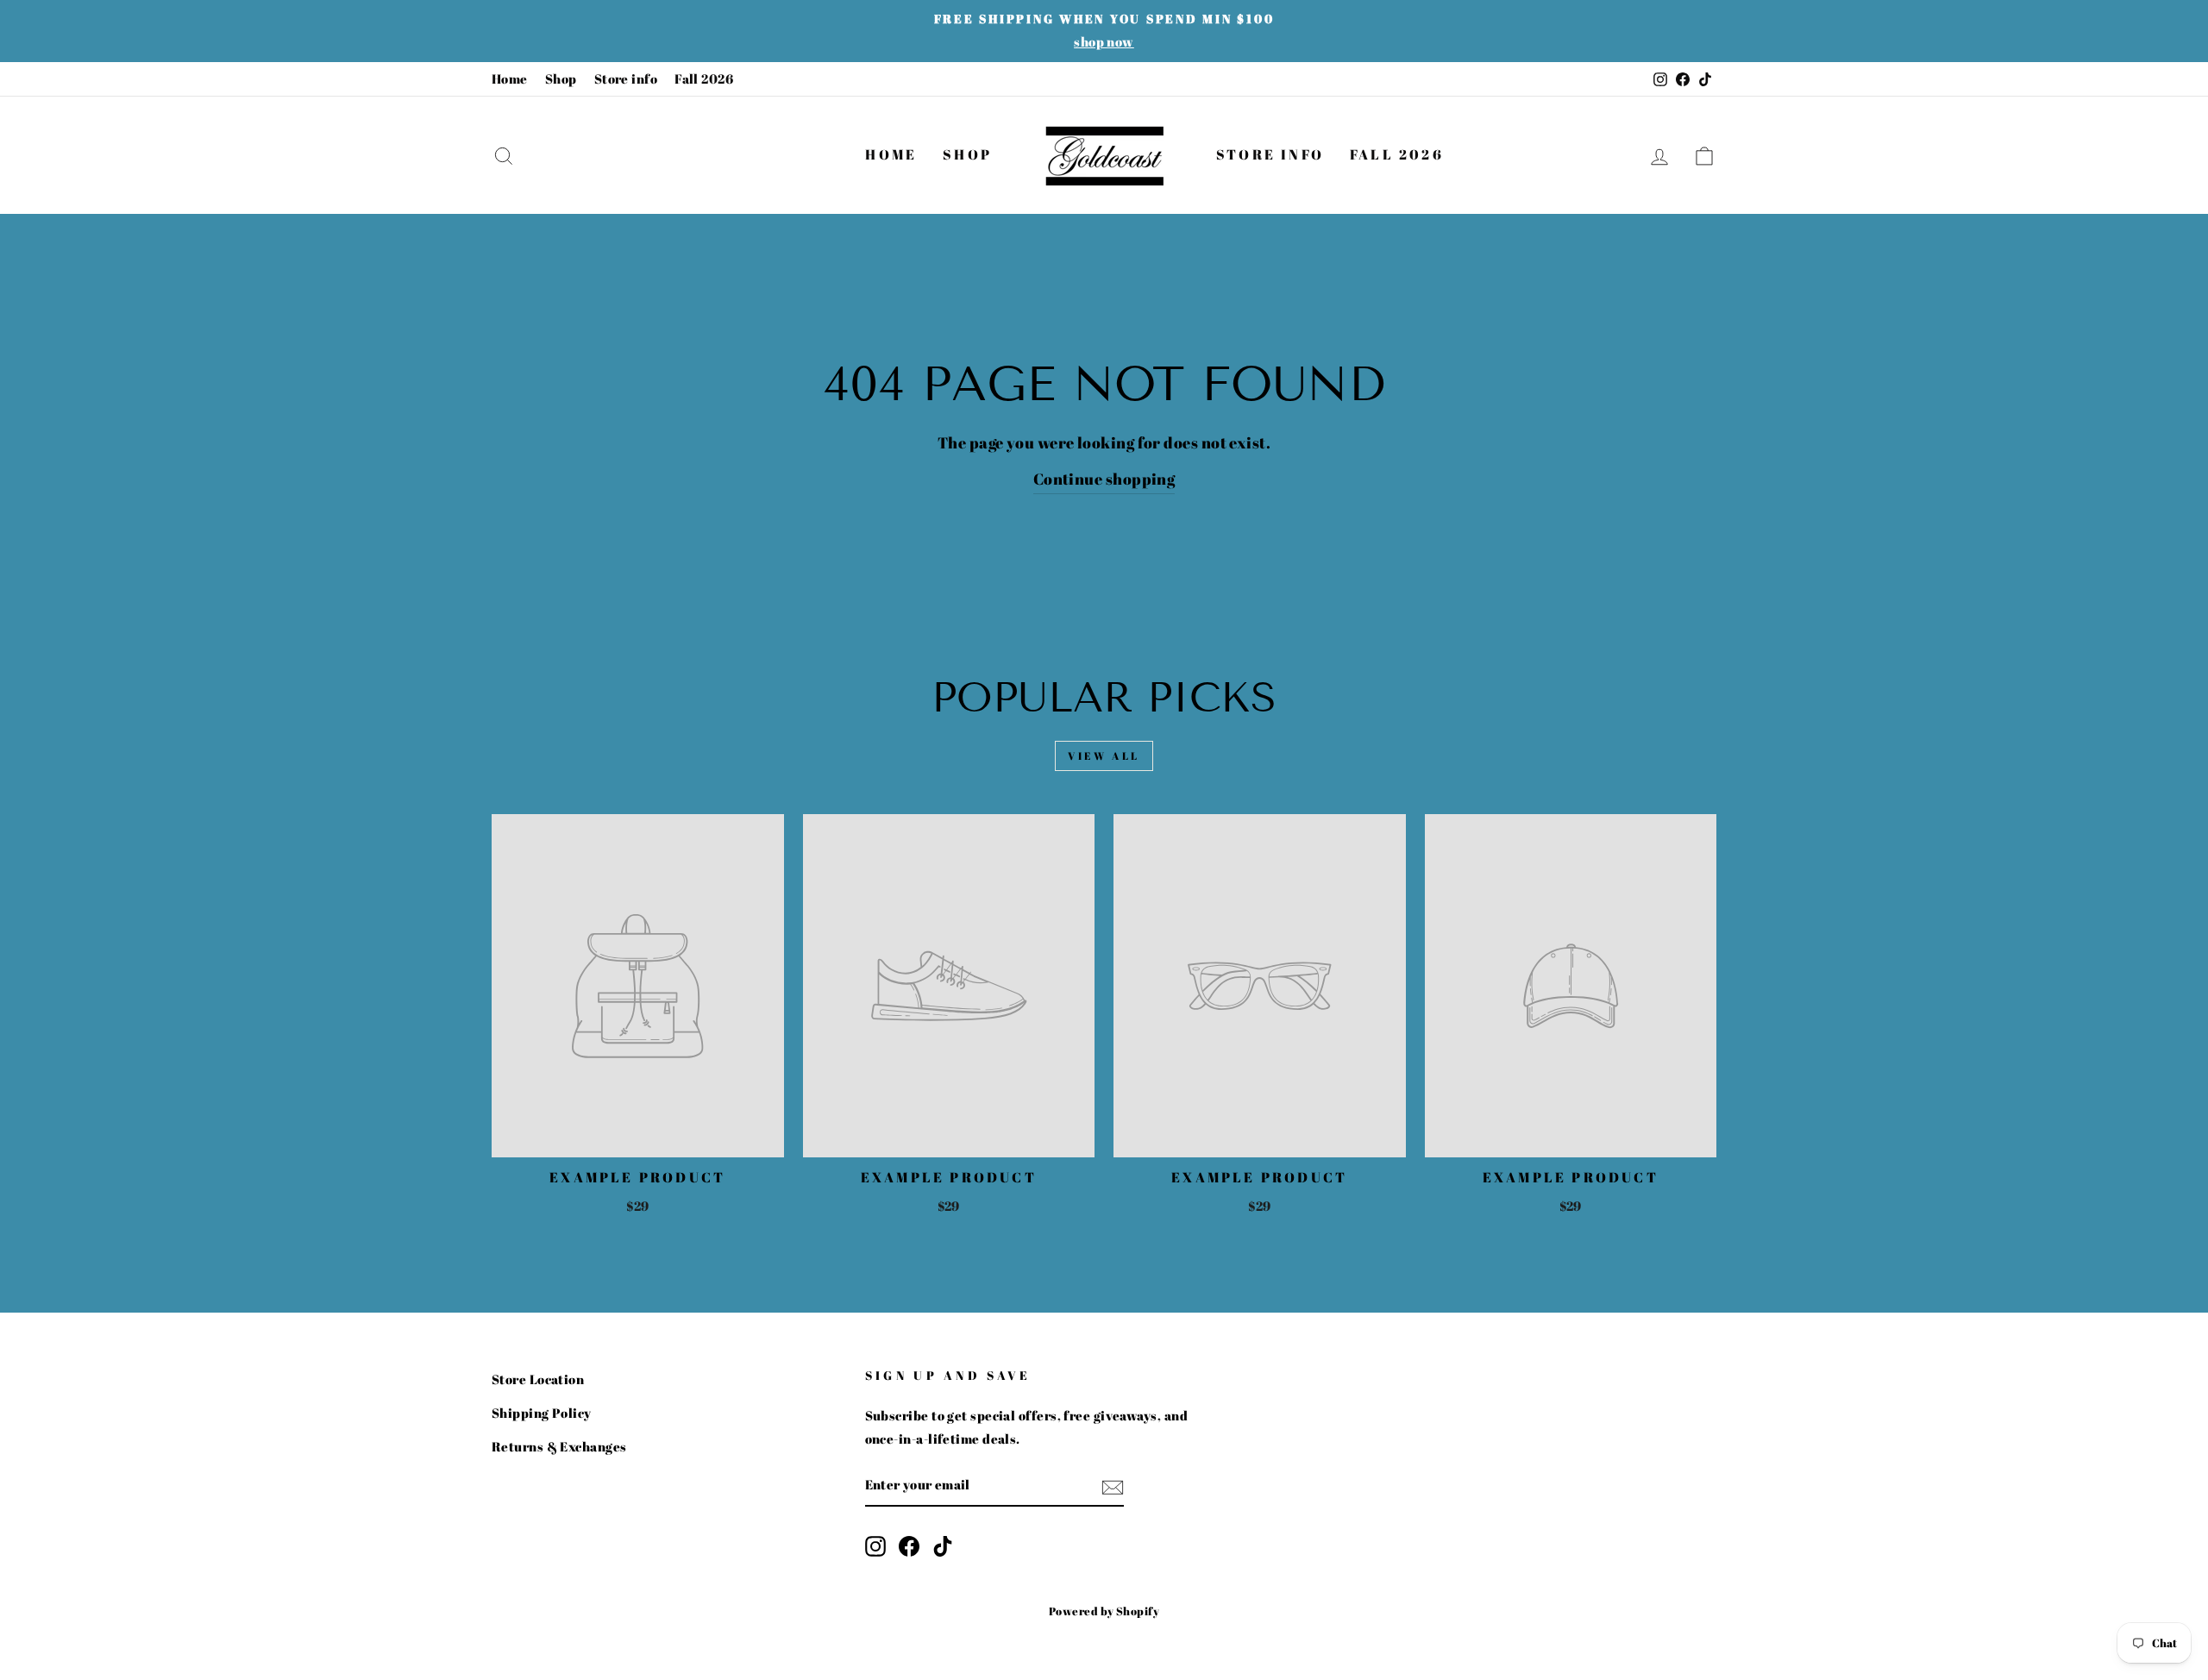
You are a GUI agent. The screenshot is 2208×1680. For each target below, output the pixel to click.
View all (1104, 755)
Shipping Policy (542, 1413)
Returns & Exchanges (559, 1446)
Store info (626, 78)
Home (510, 78)
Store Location (538, 1379)
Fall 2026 (704, 78)
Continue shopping (1104, 479)
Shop (561, 78)
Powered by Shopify (1104, 1611)
